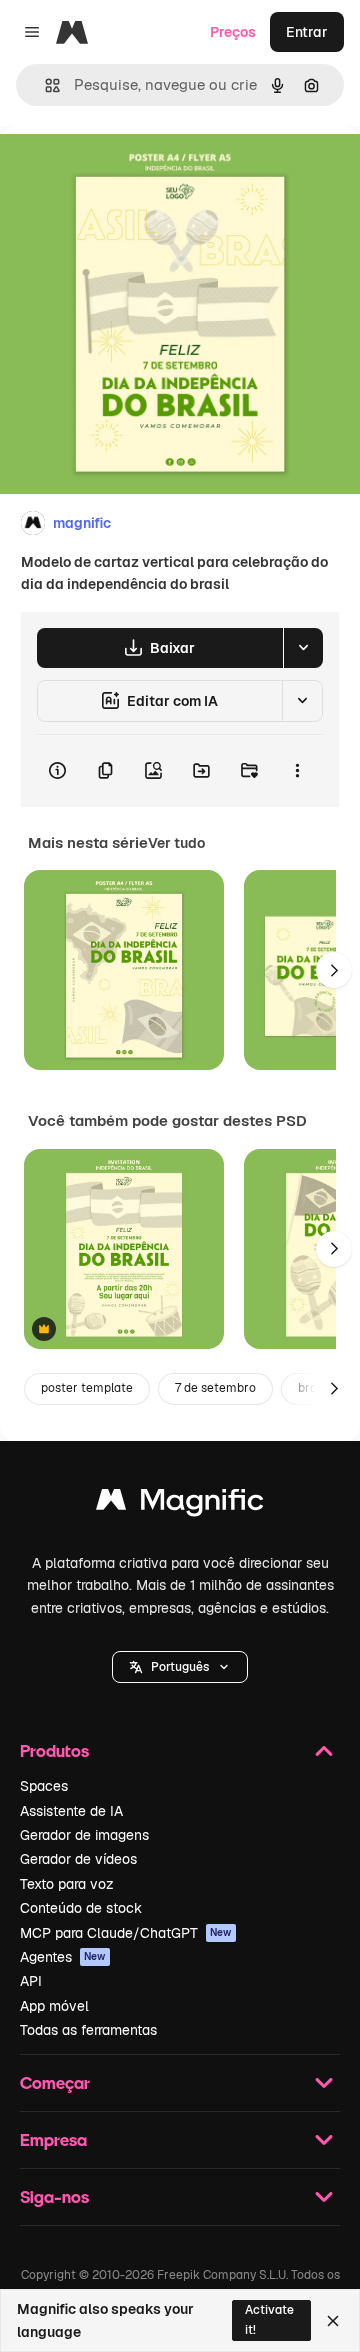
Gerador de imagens (84, 1835)
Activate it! (269, 2319)
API (31, 1981)
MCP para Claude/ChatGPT (126, 1933)
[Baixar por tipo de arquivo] (303, 648)
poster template (87, 1388)
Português (180, 1667)
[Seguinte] (334, 970)
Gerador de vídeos (78, 1859)
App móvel (54, 2006)
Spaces (44, 1786)
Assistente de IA (71, 1811)
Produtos (54, 1750)
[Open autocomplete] (44, 85)
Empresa (53, 2139)
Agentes (63, 1957)
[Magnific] (180, 1504)
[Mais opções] (297, 771)
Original (128, 171)
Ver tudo (176, 843)
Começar (55, 2082)
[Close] (333, 2321)
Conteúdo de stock (81, 1908)
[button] (180, 1667)
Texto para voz (67, 1884)
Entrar (307, 32)
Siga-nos (54, 2196)
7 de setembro (215, 1388)
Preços (233, 32)
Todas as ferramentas (88, 2030)
